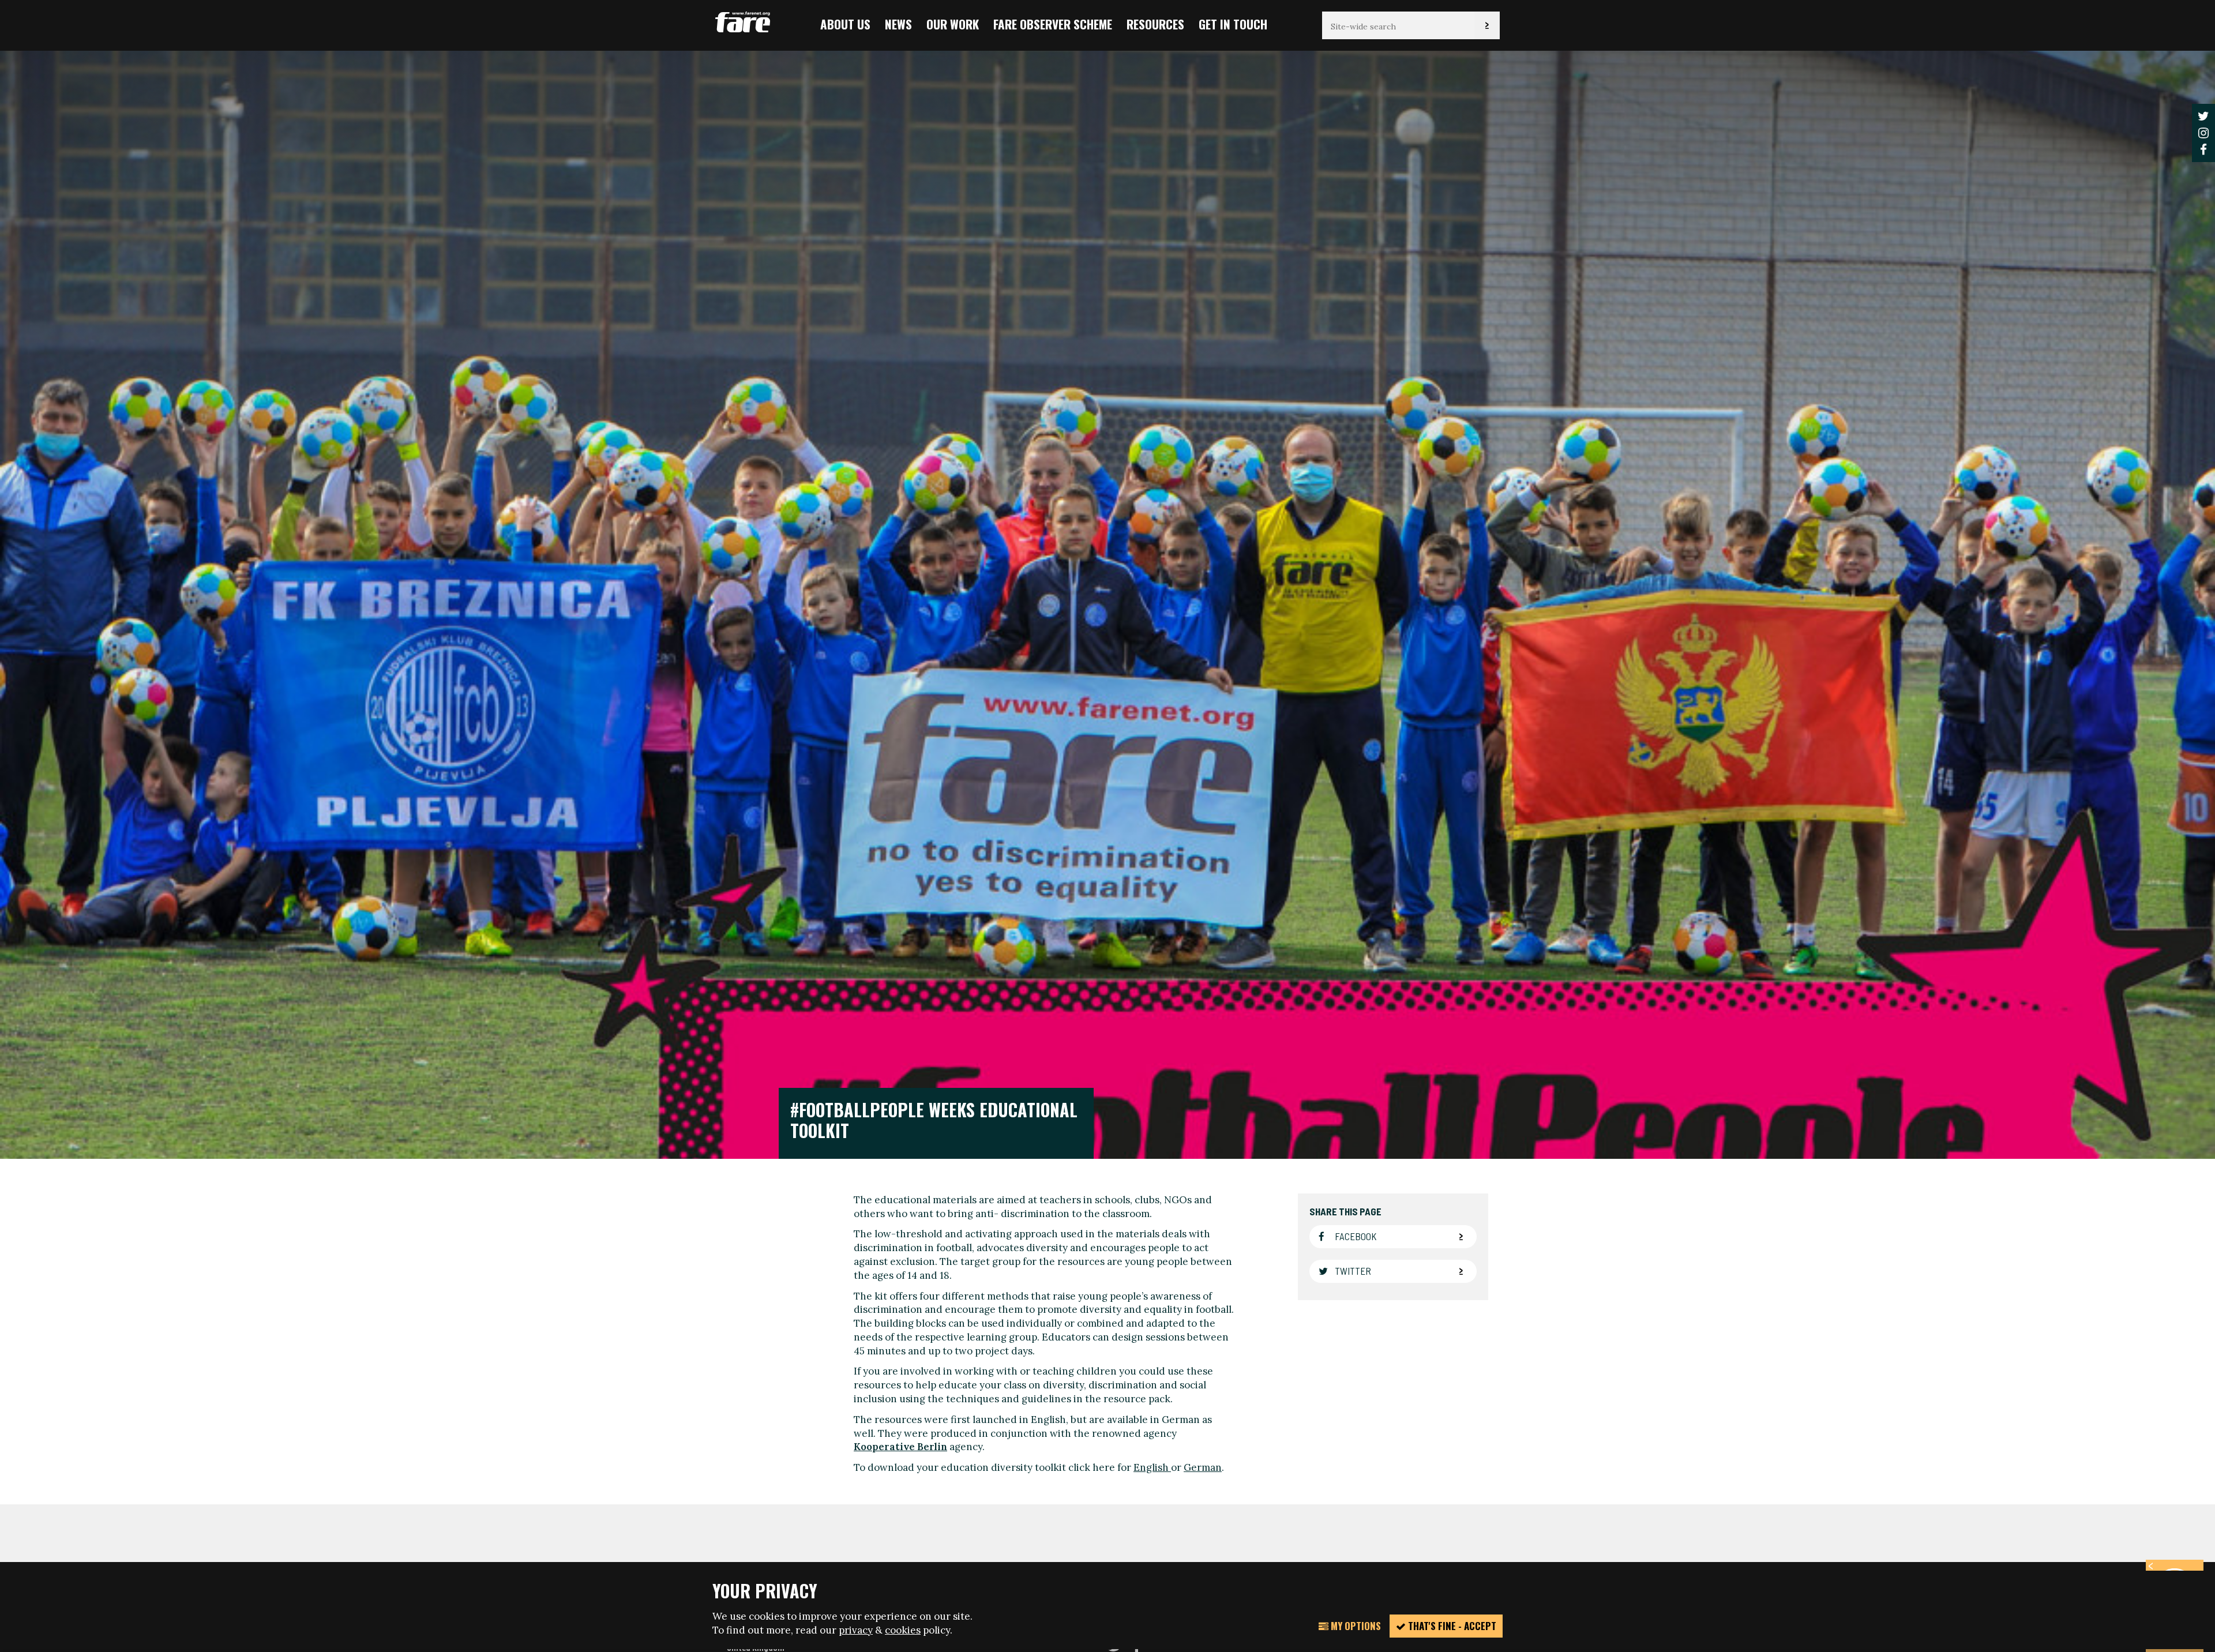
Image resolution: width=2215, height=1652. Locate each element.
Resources (1155, 24)
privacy (856, 1630)
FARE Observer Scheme (1053, 24)
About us (845, 24)
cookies (903, 1630)
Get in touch (1233, 24)
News (898, 24)
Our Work (953, 24)
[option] (1107, 604)
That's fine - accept (1451, 1626)
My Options (1355, 1626)
